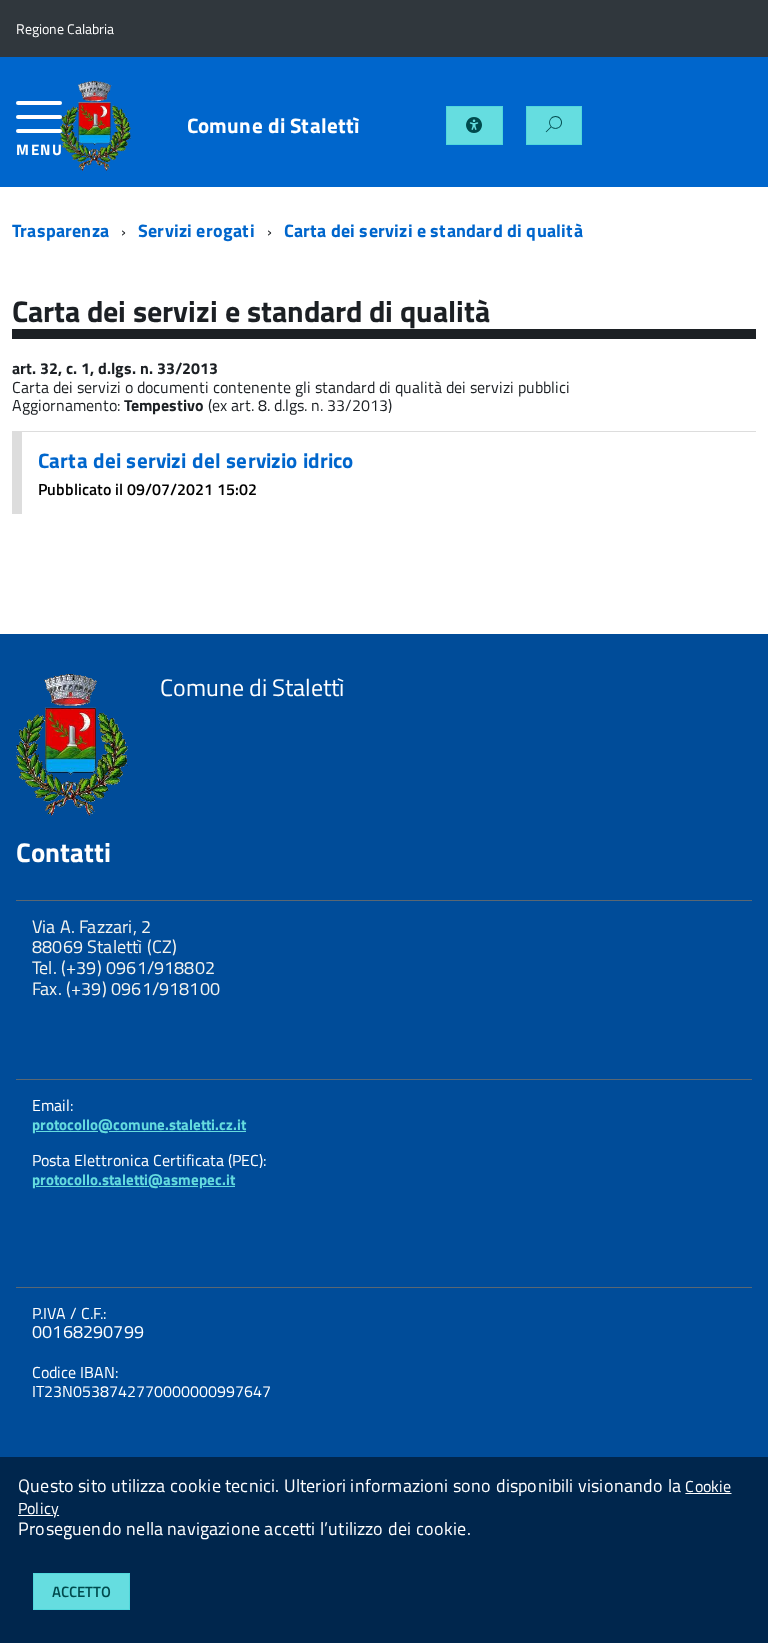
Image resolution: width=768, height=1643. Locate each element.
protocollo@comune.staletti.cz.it (139, 1124)
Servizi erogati (196, 230)
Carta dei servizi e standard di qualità (433, 230)
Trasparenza (60, 230)
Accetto (81, 1591)
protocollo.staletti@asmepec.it (133, 1179)
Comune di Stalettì (273, 125)
